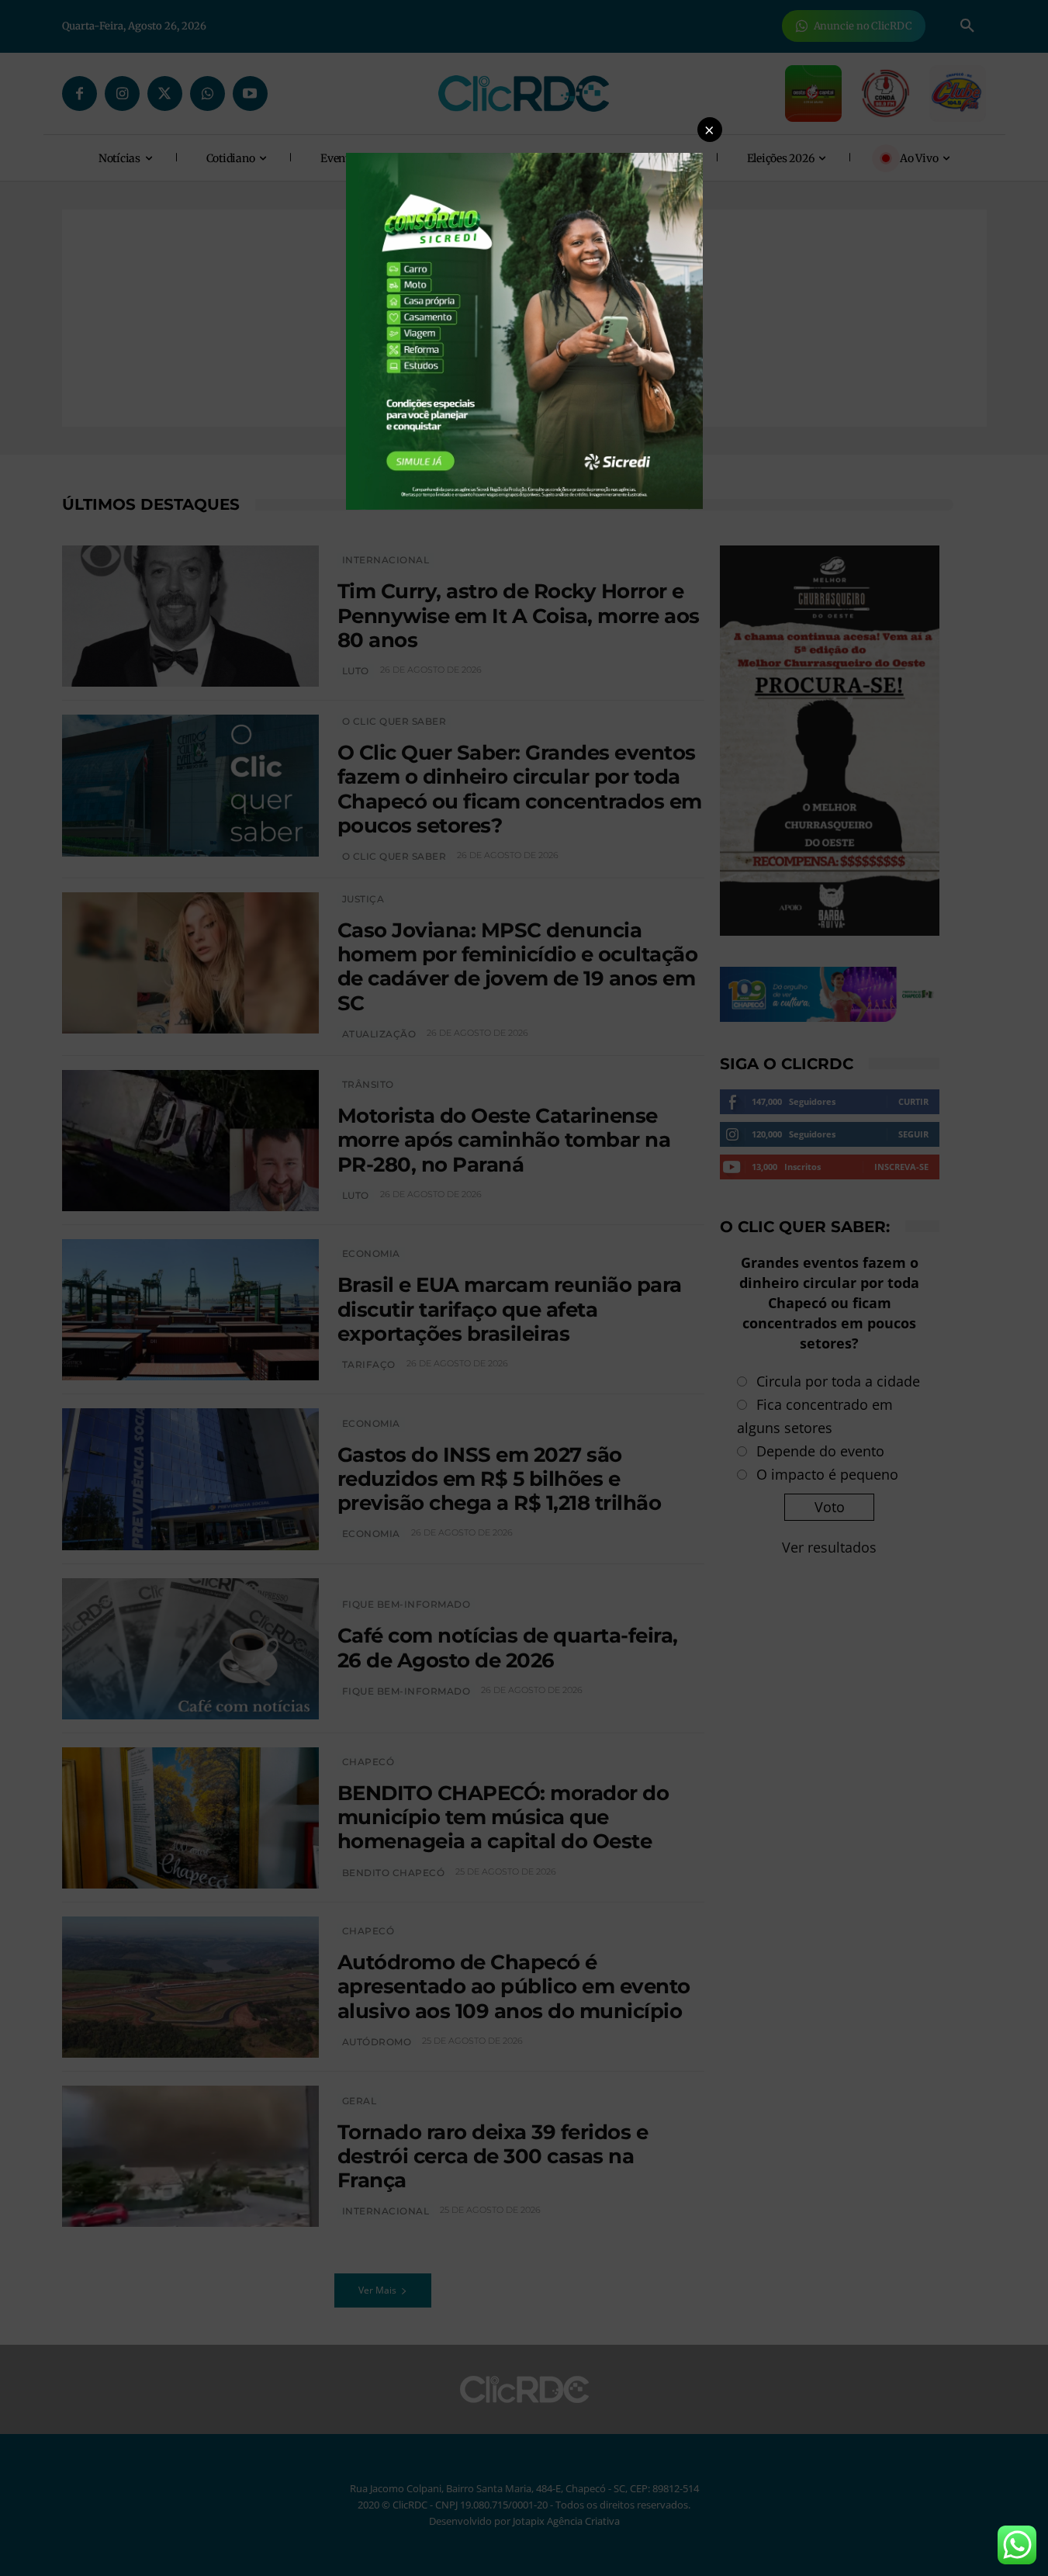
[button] (710, 130)
